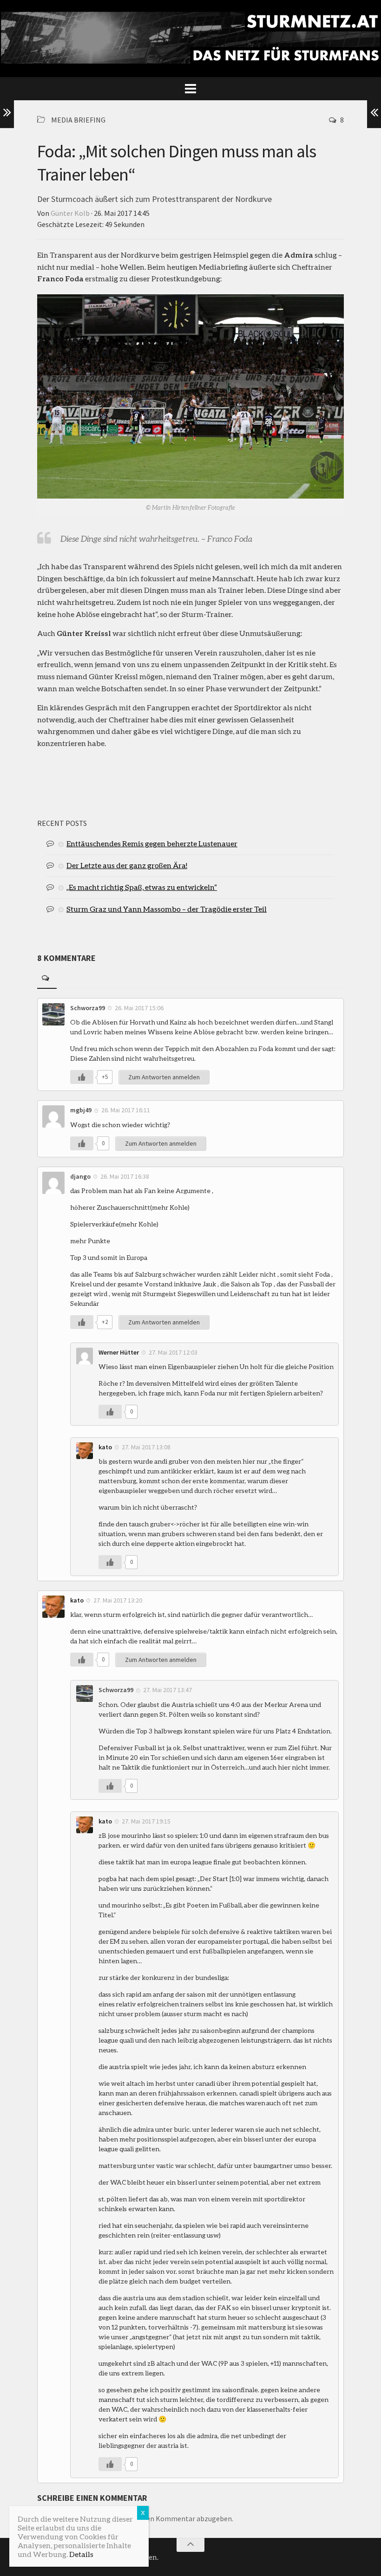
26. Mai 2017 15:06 (139, 1008)
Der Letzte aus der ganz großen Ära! (127, 865)
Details (81, 2554)
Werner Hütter (119, 1352)
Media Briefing (78, 120)
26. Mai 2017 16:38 (125, 1176)
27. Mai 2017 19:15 (146, 1821)
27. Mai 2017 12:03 (173, 1352)
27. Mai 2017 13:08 (146, 1447)
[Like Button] (82, 1077)
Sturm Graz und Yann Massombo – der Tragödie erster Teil (167, 909)
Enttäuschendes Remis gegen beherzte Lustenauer (152, 843)
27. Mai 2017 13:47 (168, 1690)
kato (105, 1447)
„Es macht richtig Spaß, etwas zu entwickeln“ (142, 887)
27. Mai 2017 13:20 (118, 1600)
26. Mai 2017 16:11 (126, 1110)
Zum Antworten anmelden (164, 1077)
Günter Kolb (70, 213)
